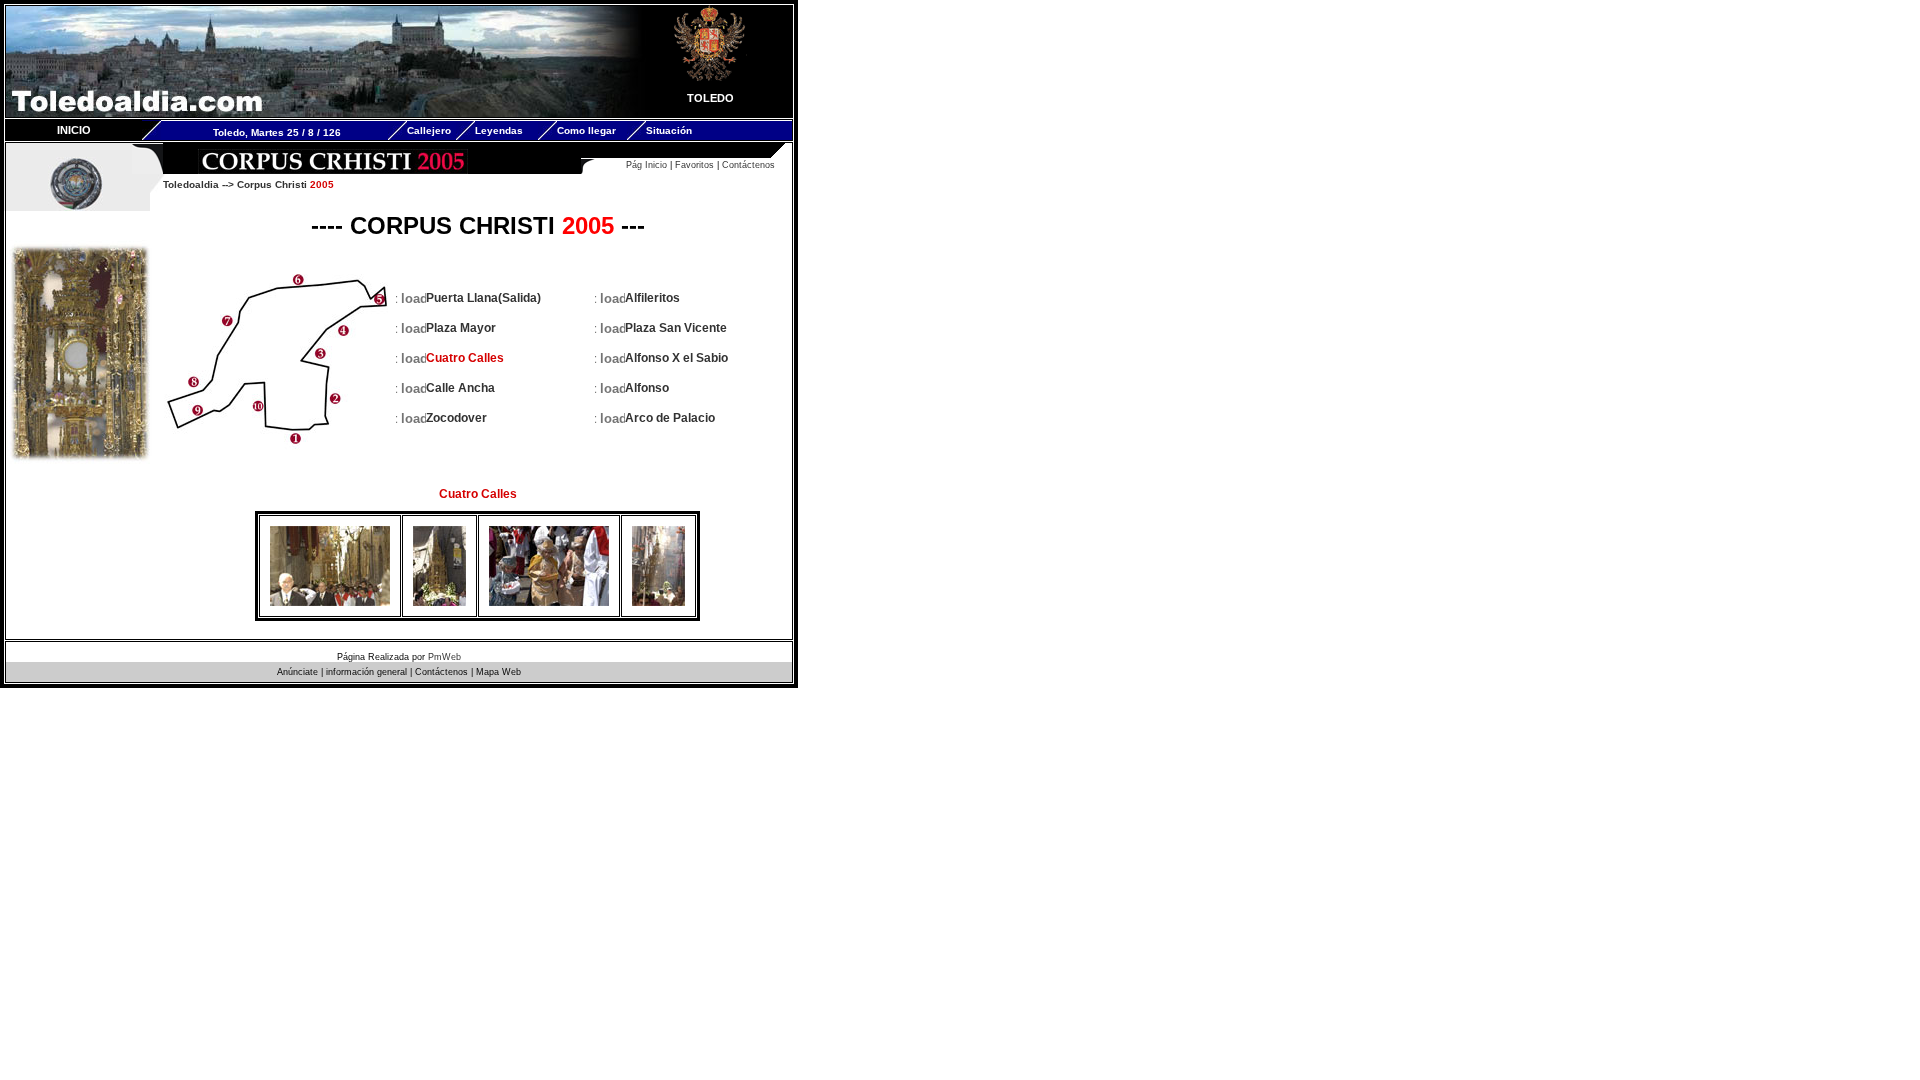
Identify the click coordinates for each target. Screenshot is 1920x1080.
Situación (669, 130)
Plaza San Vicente (676, 328)
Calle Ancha (460, 388)
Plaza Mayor (461, 328)
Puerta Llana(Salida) (483, 298)
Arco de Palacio (670, 418)
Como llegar (586, 130)
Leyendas (499, 130)
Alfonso (647, 388)
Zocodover (456, 418)
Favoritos (694, 165)
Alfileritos (652, 298)
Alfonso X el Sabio (676, 358)
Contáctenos (748, 165)
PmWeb (444, 657)
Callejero (429, 130)
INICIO (74, 130)
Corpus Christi (285, 184)
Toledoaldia (191, 184)
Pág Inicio (646, 165)
